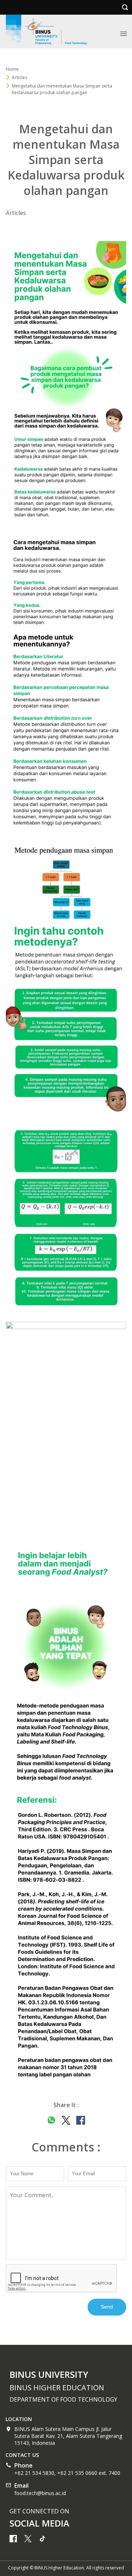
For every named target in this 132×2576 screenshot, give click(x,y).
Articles (19, 77)
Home (12, 69)
